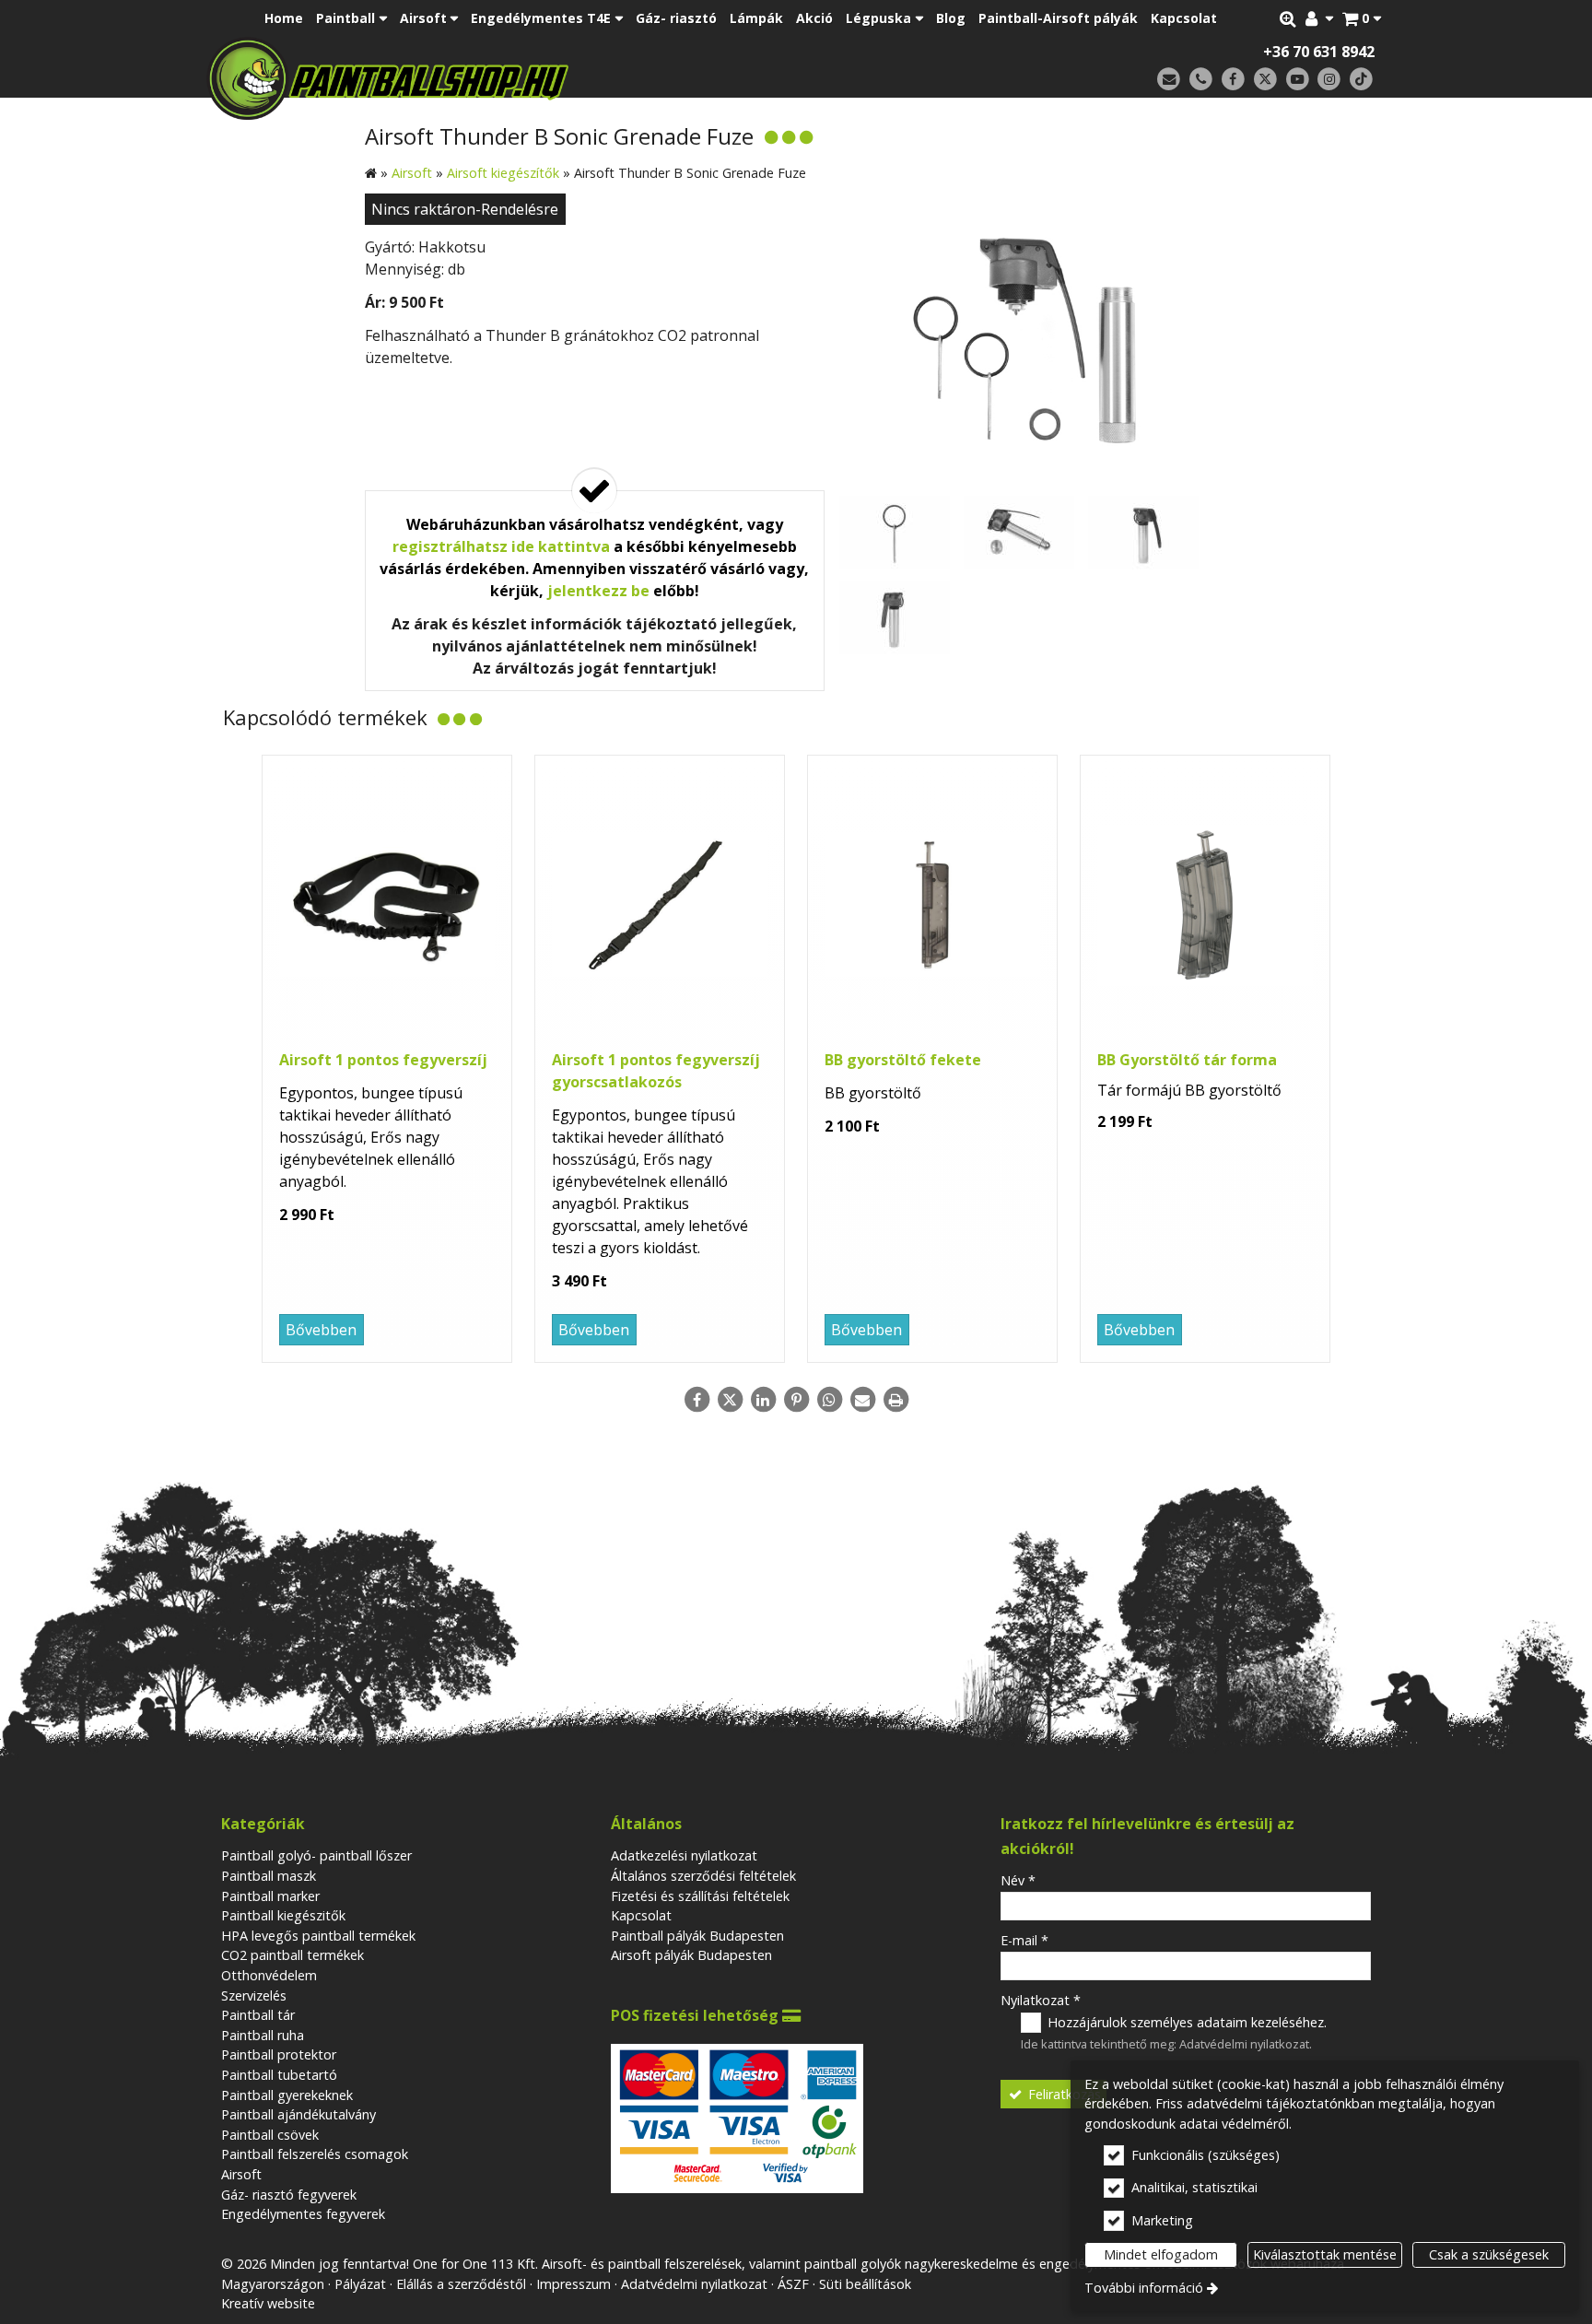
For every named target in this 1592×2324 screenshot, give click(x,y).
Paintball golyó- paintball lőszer (316, 1855)
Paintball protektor (279, 2054)
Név (1018, 1880)
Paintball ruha (263, 2035)
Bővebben (321, 1330)
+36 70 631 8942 (1319, 52)
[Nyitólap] (517, 78)
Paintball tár (258, 2015)
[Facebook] (1233, 80)
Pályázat (360, 2284)
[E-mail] (1169, 80)
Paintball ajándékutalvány (298, 2114)
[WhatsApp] (829, 1400)
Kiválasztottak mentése (1325, 2254)
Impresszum (574, 2284)
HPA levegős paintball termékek (318, 1936)
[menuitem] (1362, 18)
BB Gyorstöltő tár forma (1187, 1060)
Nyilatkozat (1041, 2000)
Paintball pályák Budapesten (697, 1936)
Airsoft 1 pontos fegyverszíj (383, 1060)
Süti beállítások (865, 2284)
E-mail (1024, 1940)
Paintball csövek (270, 2135)
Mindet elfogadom (1161, 2254)
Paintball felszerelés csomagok (315, 2154)
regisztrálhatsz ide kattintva (501, 546)
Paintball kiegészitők (283, 1915)
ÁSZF (793, 2284)
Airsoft (241, 2174)
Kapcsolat (641, 1915)
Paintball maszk (269, 1876)
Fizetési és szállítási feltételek (700, 1896)
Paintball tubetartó (279, 2075)
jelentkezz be (598, 591)
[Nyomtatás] (895, 1400)
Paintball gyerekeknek (287, 2095)
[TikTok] (1361, 80)
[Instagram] (1329, 80)
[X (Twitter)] (1265, 80)
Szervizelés (254, 1995)
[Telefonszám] (1201, 80)
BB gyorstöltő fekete (903, 1060)
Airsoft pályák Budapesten (691, 1955)
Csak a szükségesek (1489, 2254)
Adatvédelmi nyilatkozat (1244, 2044)
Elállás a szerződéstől (461, 2284)
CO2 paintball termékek (293, 1955)
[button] (1362, 18)
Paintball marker (270, 1896)
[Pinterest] (796, 1400)
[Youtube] (1298, 80)
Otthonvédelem (269, 1975)
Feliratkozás (1063, 2094)
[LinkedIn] (763, 1400)
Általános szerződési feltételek (703, 1876)
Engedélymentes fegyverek (303, 2214)
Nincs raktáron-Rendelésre (465, 209)
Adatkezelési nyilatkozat (684, 1855)
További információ (1144, 2288)
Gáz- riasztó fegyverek (289, 2195)
